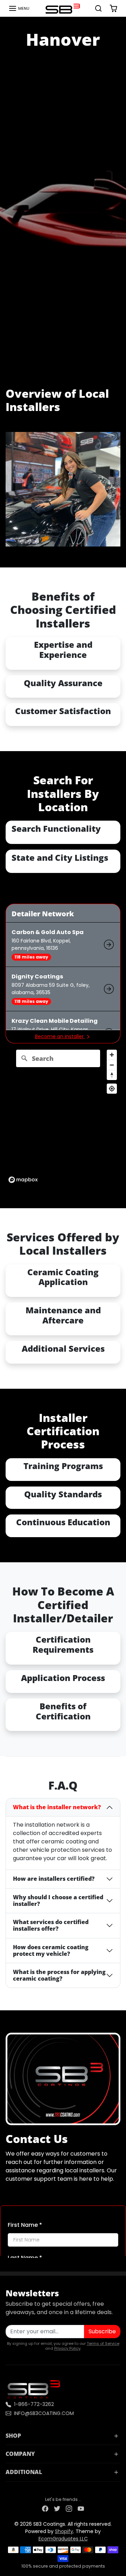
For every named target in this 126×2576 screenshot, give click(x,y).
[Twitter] (57, 2508)
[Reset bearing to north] (112, 1075)
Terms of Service (103, 2343)
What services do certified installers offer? (51, 1925)
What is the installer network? (57, 1807)
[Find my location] (112, 1089)
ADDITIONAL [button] (24, 2472)
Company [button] (20, 2454)
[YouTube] (81, 2508)
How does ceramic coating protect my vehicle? (51, 1950)
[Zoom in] (112, 1055)
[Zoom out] (112, 1065)
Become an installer (60, 1036)
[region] (63, 1116)
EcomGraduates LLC (63, 2539)
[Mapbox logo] (23, 1180)
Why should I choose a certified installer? (58, 1900)
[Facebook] (45, 2508)
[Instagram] (69, 2508)
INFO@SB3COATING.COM (44, 2413)
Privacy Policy (67, 2348)
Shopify (64, 2531)
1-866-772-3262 (34, 2404)
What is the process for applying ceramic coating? (59, 1975)
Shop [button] (13, 2436)
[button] (19, 8)
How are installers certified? (54, 1879)
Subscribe (102, 2331)
